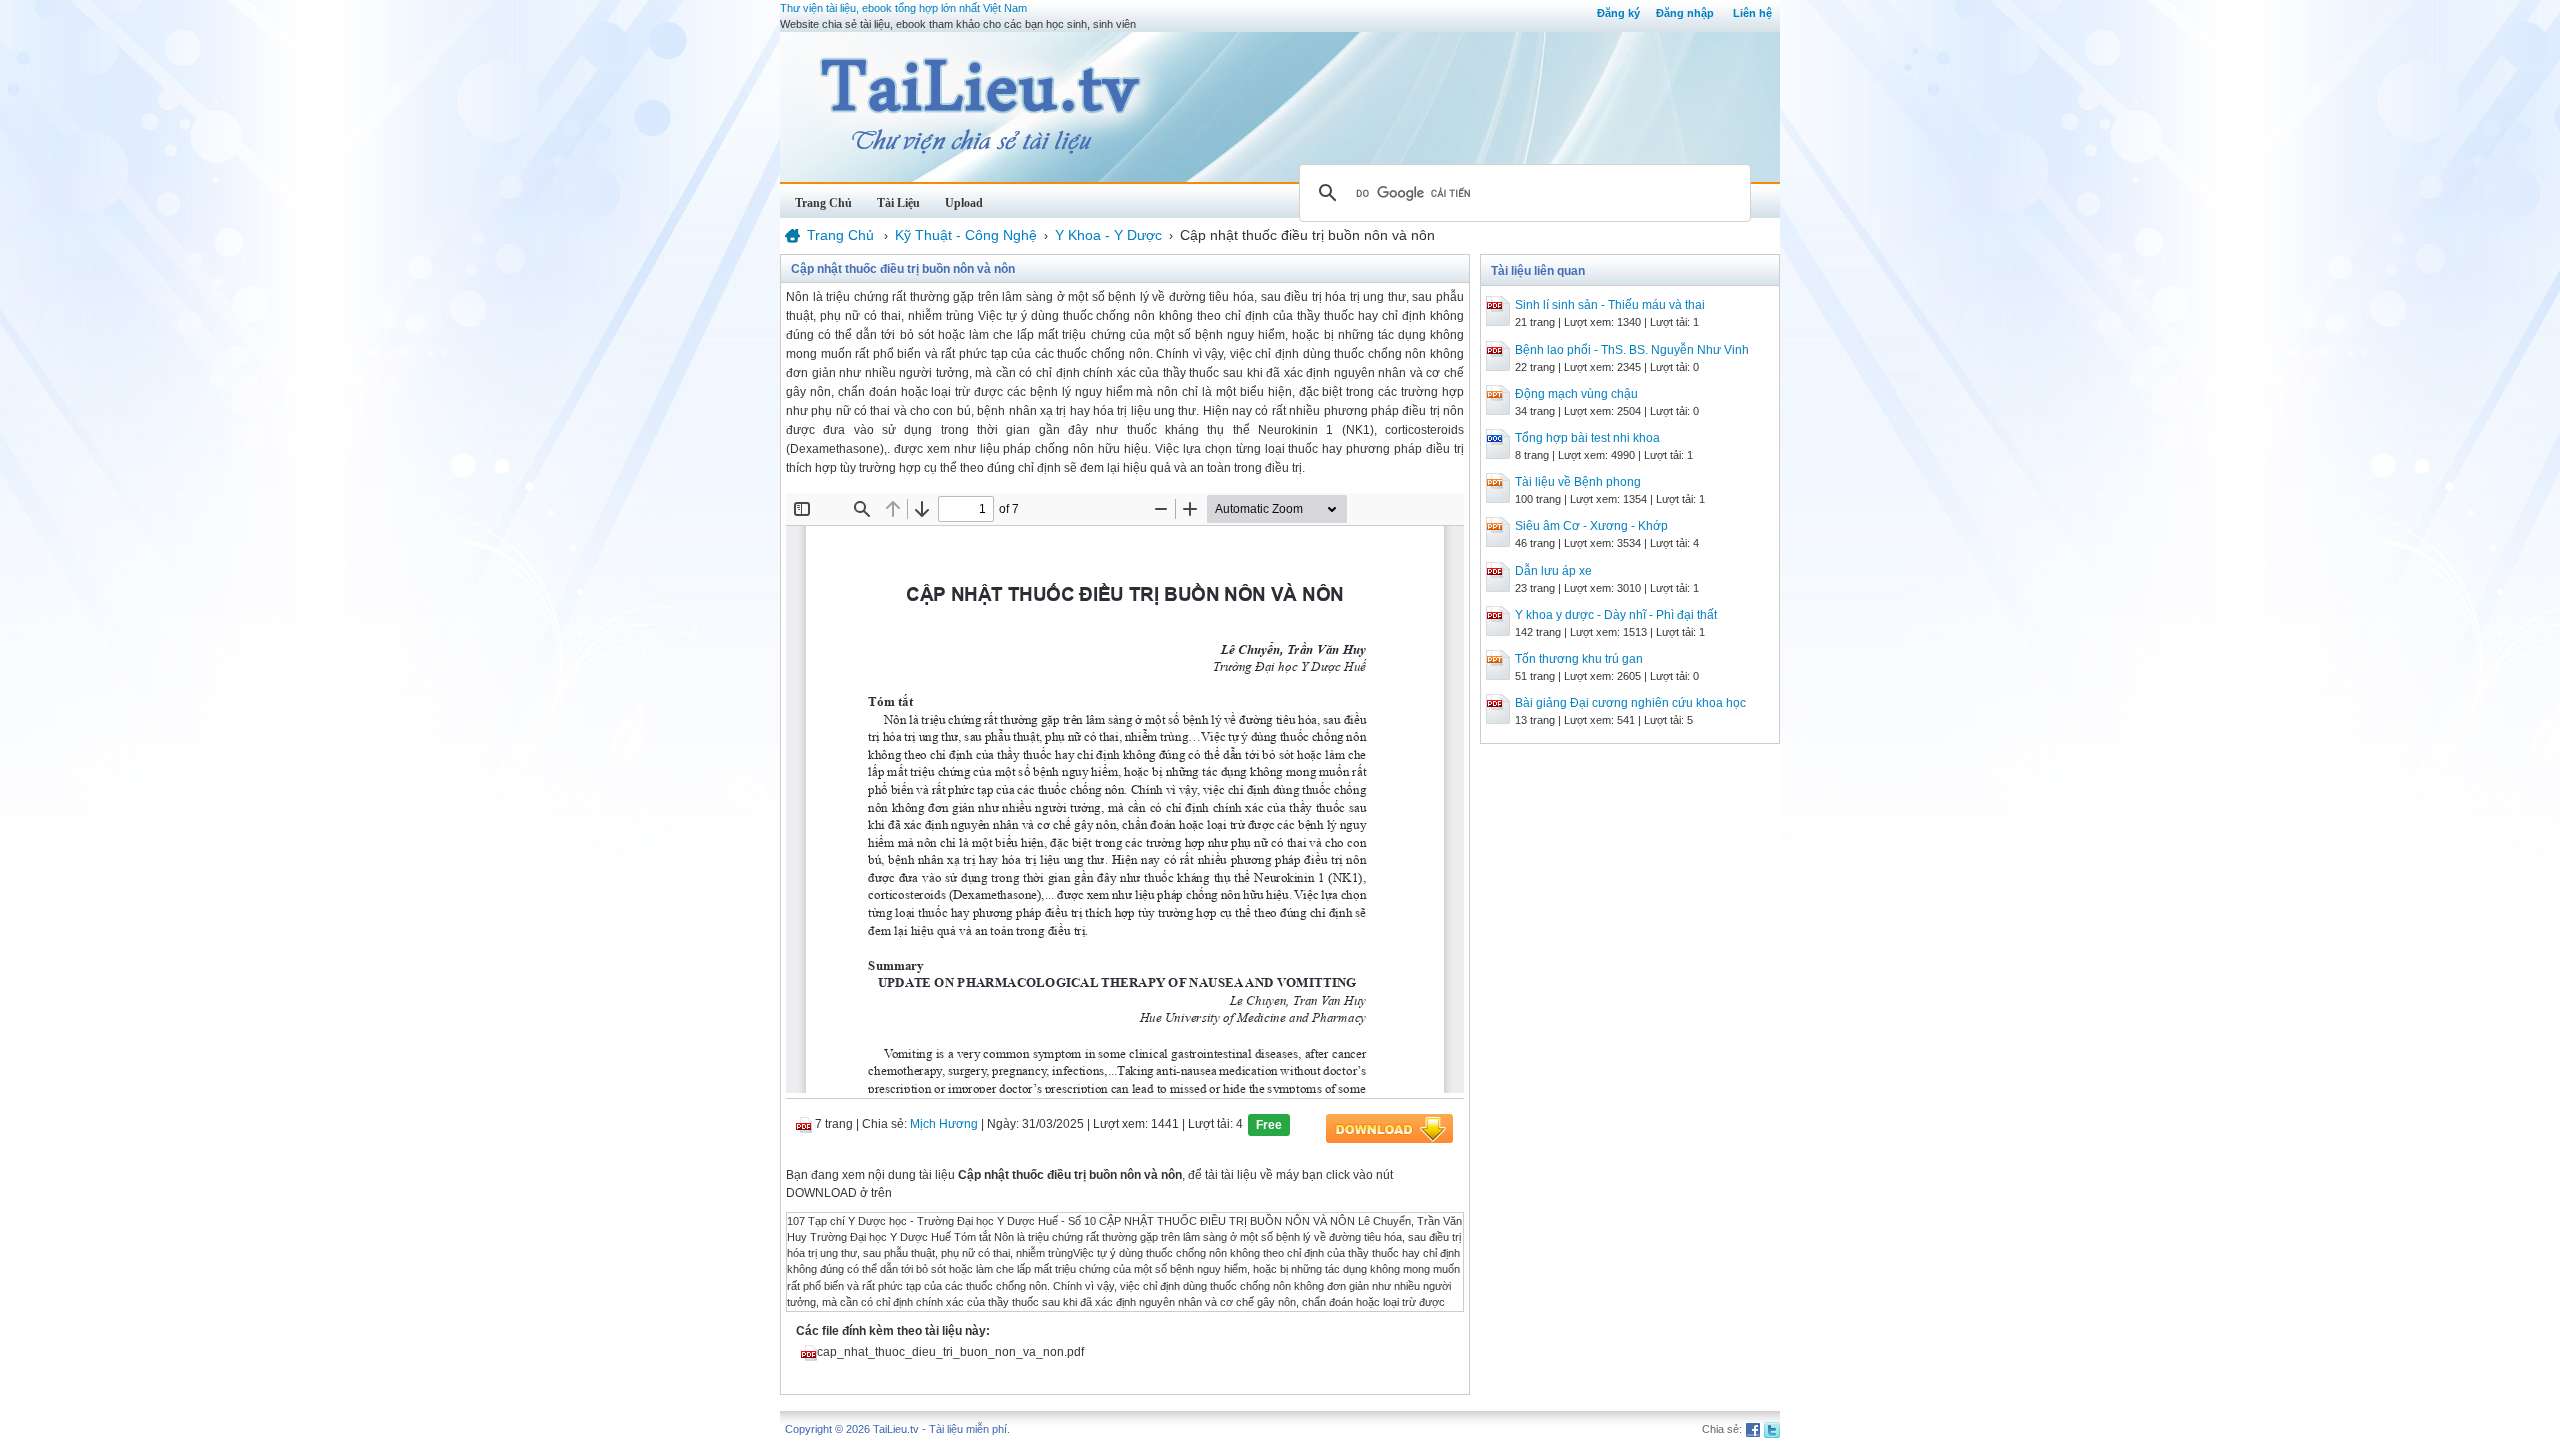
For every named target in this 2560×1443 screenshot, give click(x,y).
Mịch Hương (944, 1124)
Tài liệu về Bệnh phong (1578, 482)
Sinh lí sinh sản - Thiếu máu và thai (1610, 305)
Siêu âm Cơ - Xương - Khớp (1591, 526)
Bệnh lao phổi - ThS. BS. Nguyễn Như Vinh (1632, 350)
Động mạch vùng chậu (1576, 394)
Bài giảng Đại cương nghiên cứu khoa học (1630, 703)
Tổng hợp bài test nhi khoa (1587, 438)
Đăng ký (1618, 13)
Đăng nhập (1685, 13)
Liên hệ (1752, 13)
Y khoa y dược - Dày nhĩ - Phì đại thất (1616, 615)
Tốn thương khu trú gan (1579, 659)
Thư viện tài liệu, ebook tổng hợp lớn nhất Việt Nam (903, 8)
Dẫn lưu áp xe (1553, 571)
